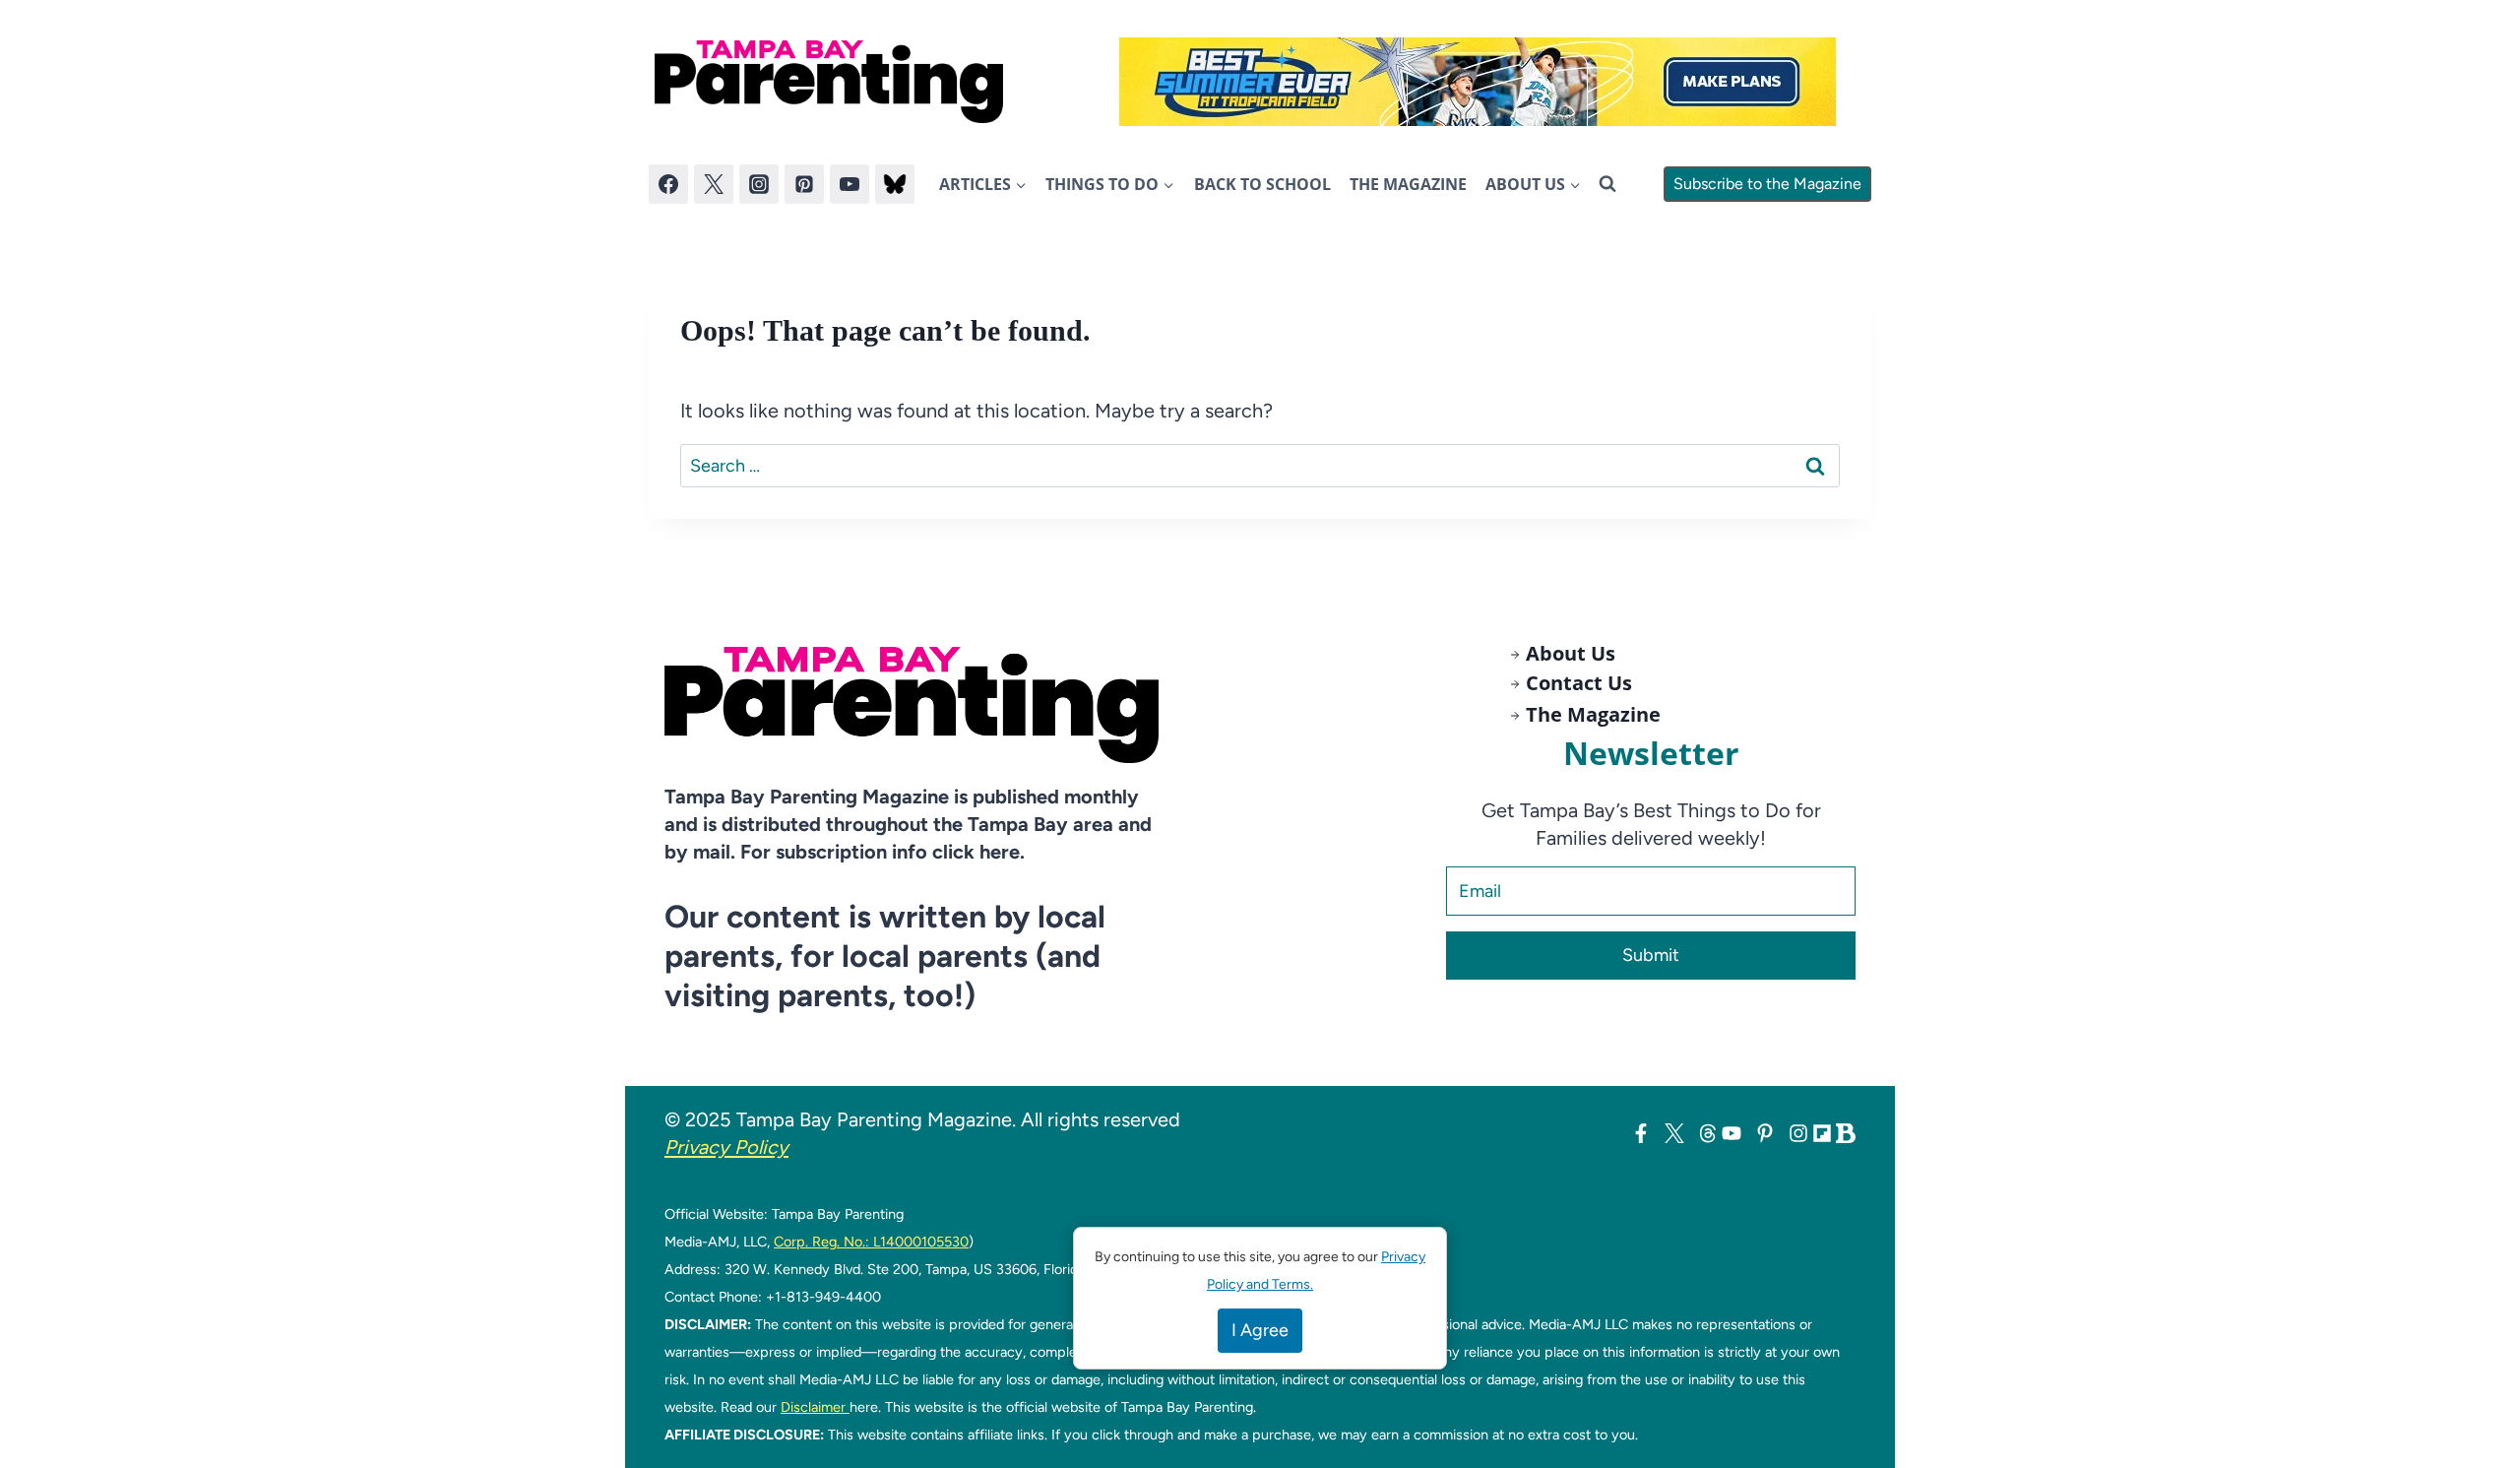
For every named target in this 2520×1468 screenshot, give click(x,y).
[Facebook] (668, 184)
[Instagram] (759, 184)
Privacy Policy (726, 1147)
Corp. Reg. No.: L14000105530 (871, 1242)
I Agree (1260, 1330)
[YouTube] (850, 184)
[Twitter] (714, 184)
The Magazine (1408, 184)
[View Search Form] (1607, 184)
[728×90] (1478, 82)
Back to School (1262, 184)
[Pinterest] (804, 184)
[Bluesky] (895, 184)
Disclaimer (815, 1407)
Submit (1651, 955)
